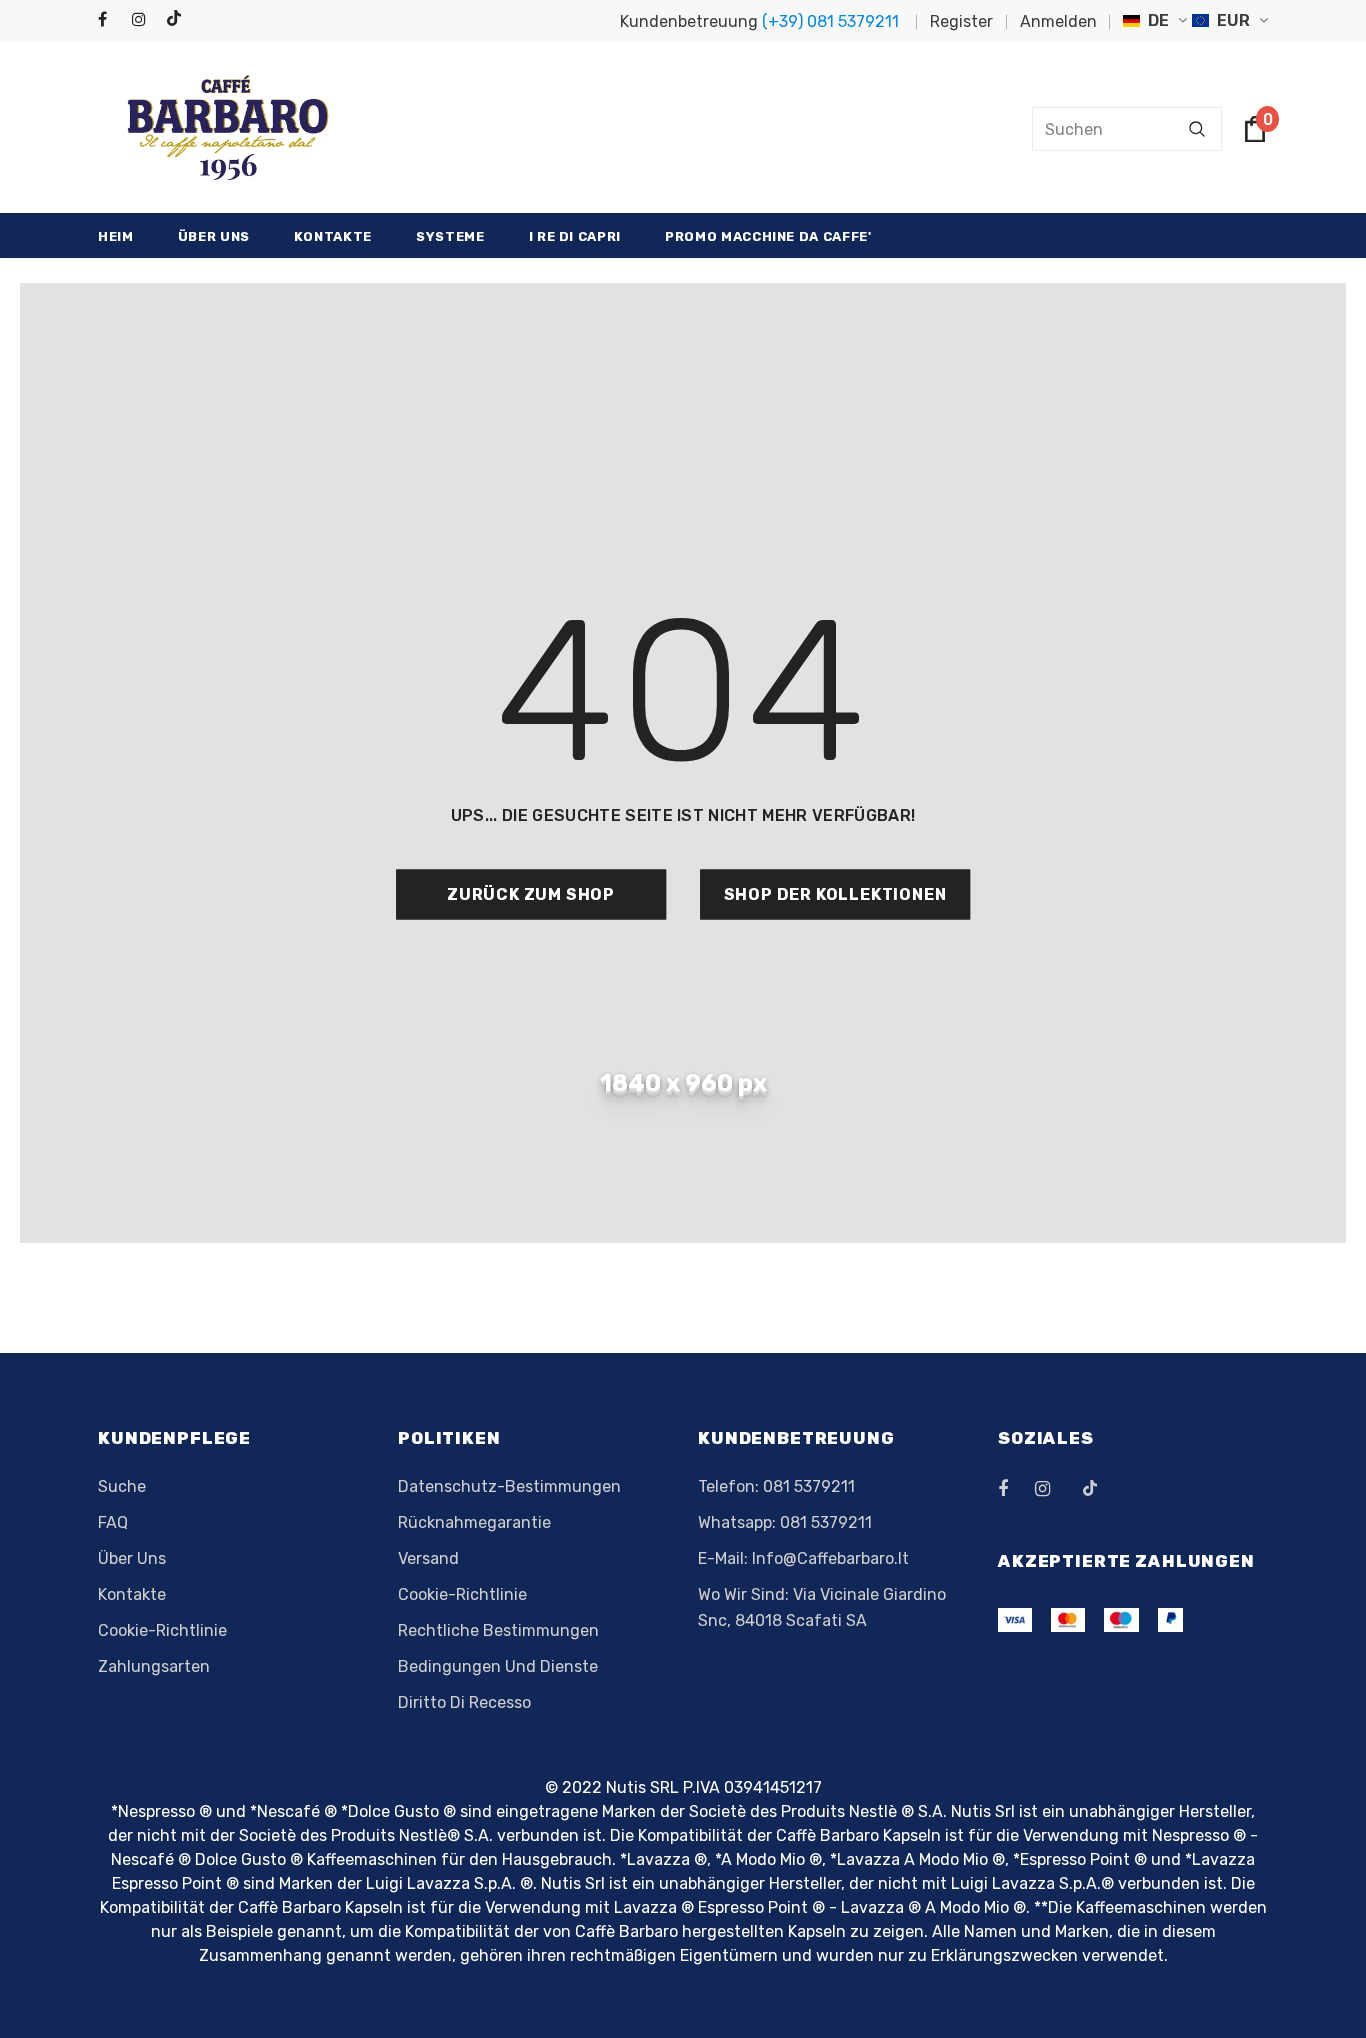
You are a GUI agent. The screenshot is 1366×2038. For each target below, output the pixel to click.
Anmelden (1058, 21)
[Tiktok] (178, 19)
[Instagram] (144, 20)
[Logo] (228, 128)
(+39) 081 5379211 (830, 21)
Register (961, 21)
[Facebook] (110, 20)
